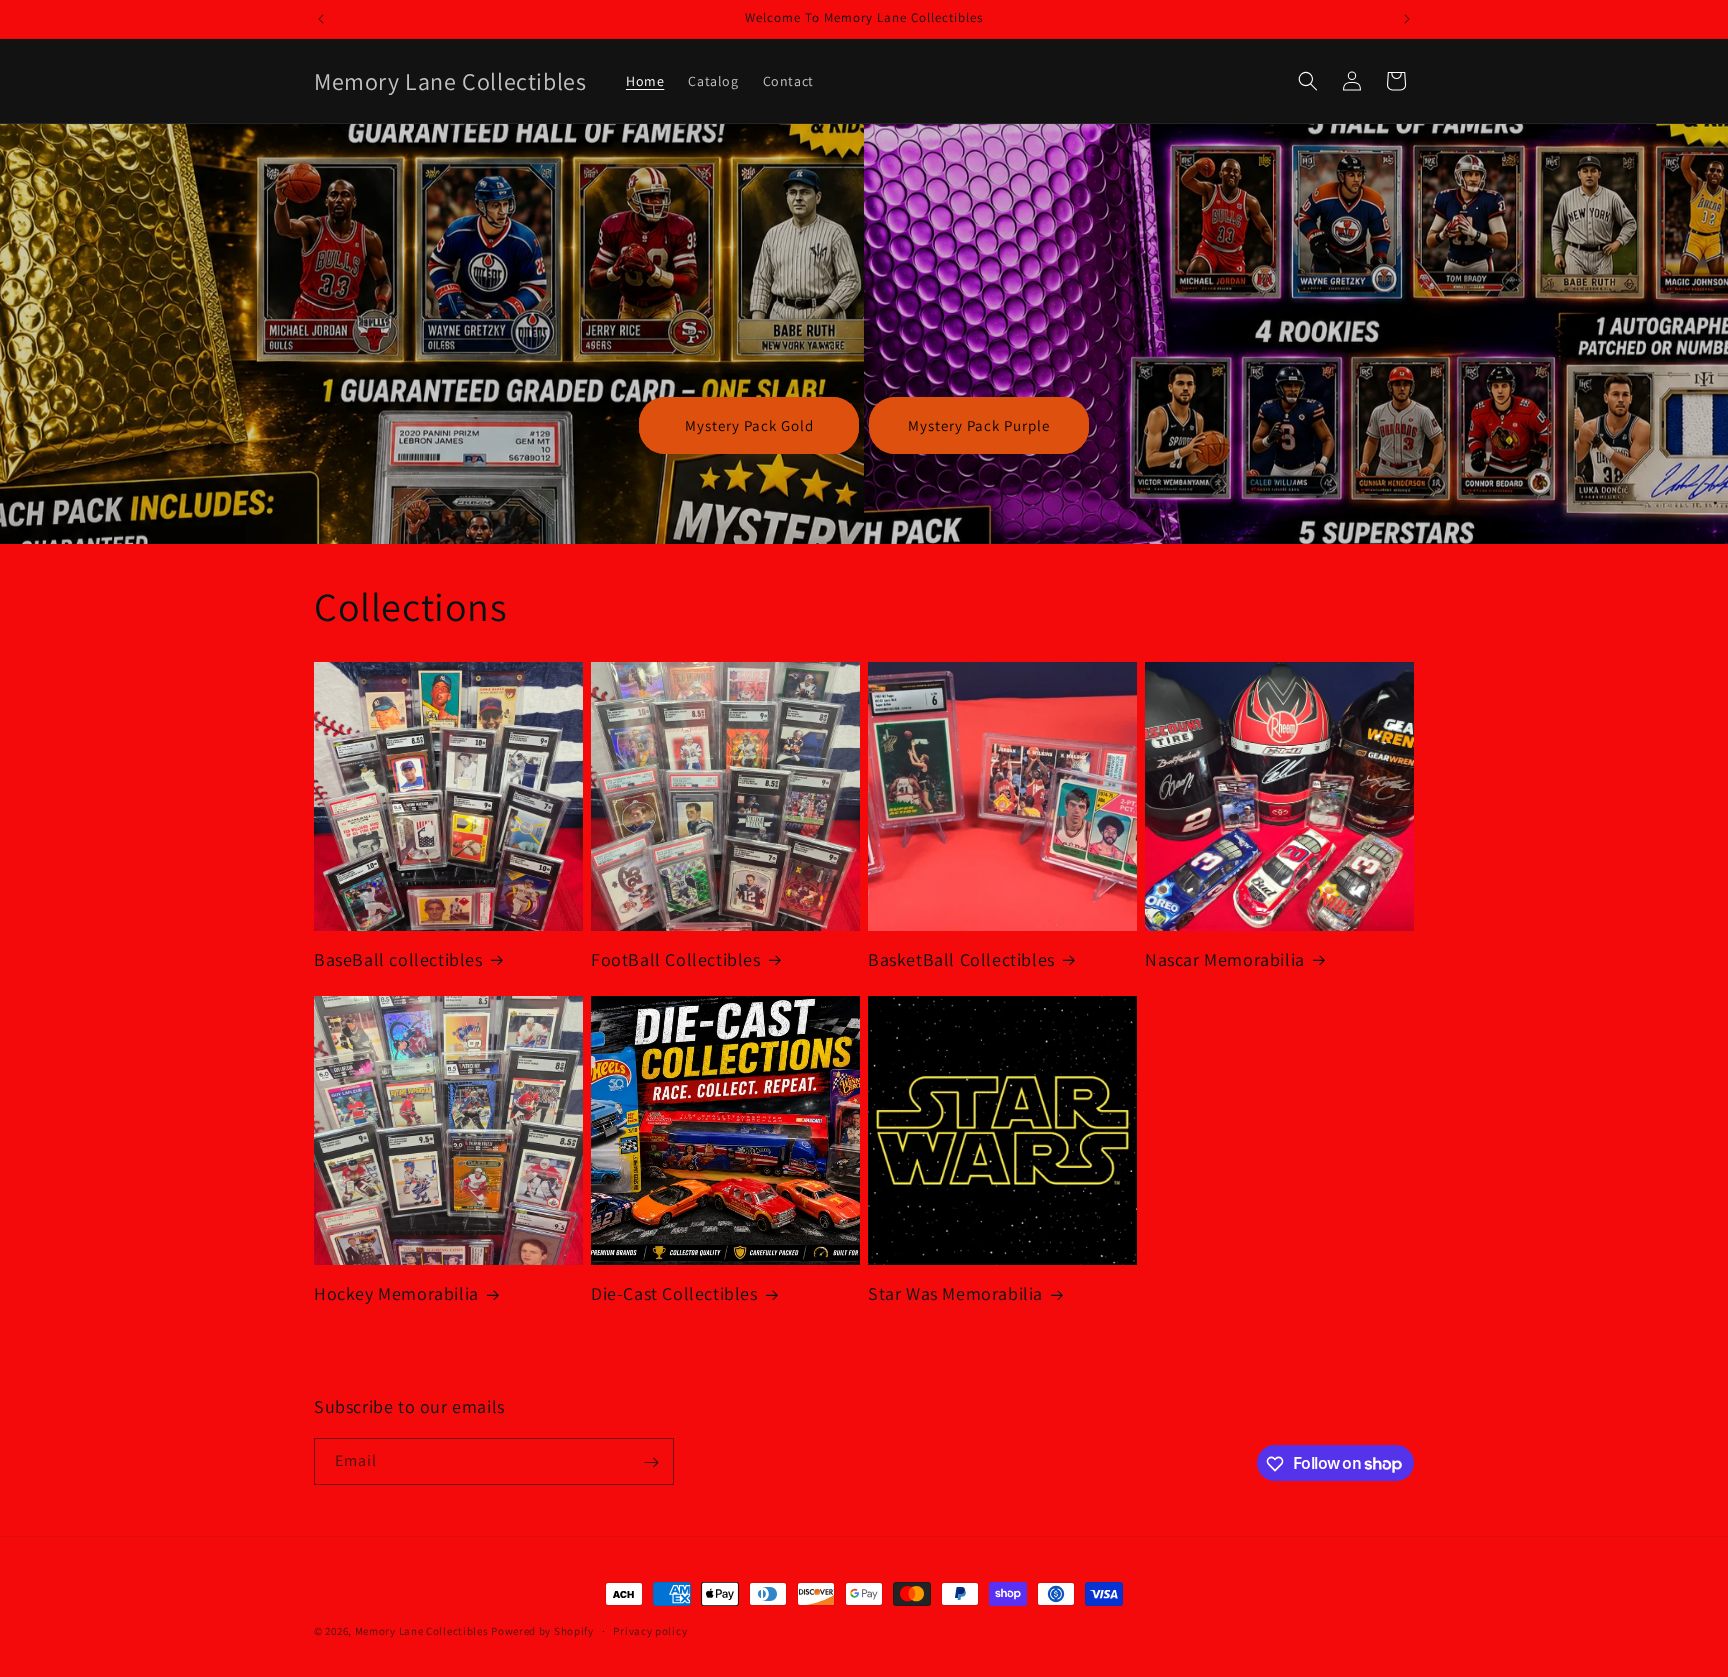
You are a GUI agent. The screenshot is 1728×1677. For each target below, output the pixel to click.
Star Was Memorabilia (955, 1293)
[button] (1308, 81)
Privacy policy (650, 1630)
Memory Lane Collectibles (422, 1631)
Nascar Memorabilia (1225, 959)
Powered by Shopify (542, 1631)
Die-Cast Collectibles (674, 1293)
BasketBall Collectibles (961, 959)
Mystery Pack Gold (749, 425)
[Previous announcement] (321, 19)
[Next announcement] (1407, 19)
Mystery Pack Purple (979, 425)
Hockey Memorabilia (396, 1293)
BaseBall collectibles (398, 959)
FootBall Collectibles (676, 959)
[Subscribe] (651, 1462)
